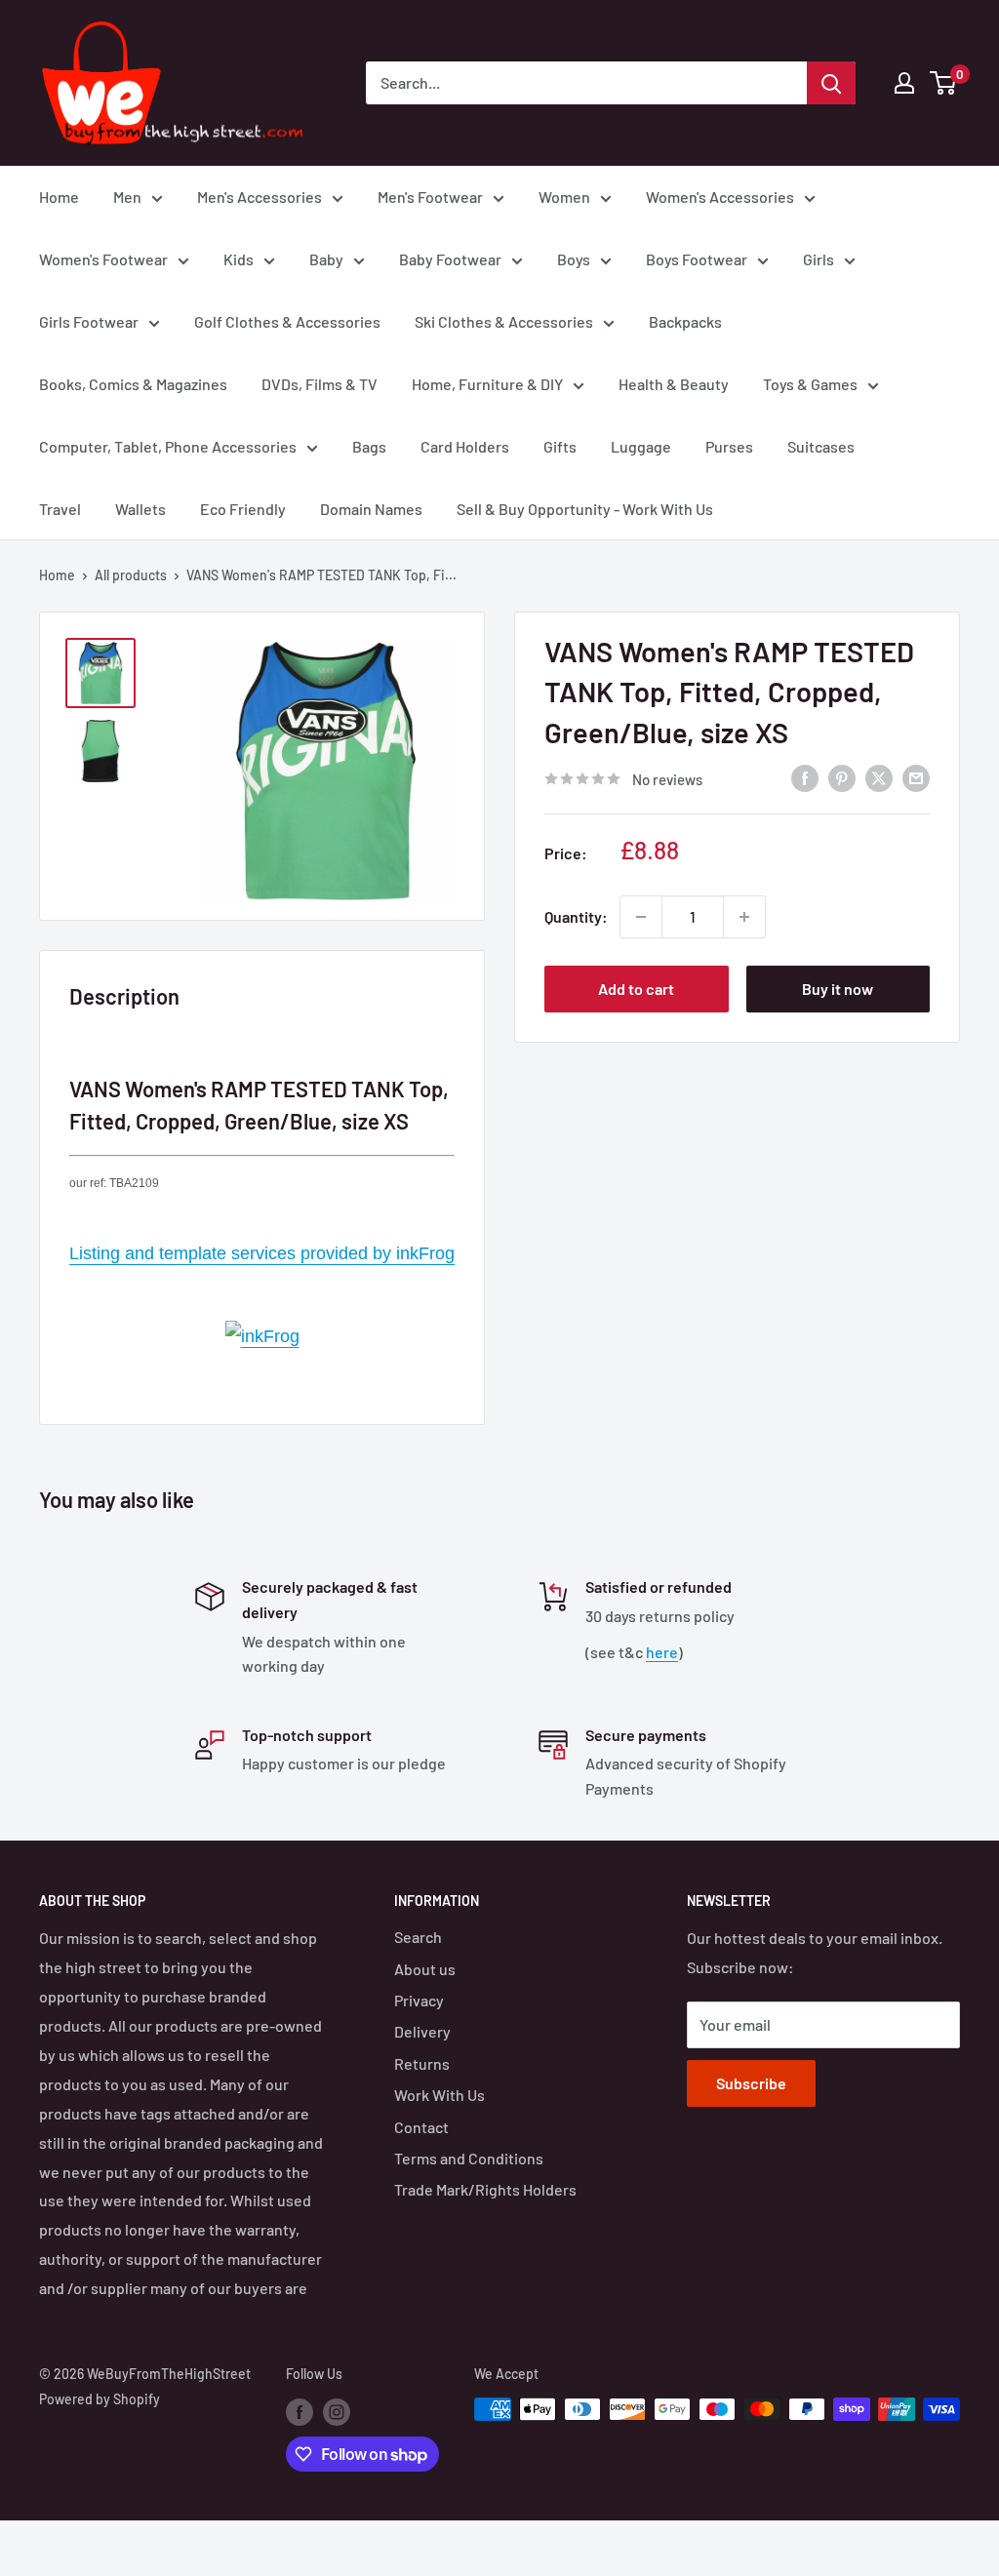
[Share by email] (916, 777)
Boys (574, 259)
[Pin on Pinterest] (842, 777)
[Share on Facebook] (805, 777)
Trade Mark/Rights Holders (485, 2189)
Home (59, 197)
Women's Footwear (103, 259)
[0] (944, 83)
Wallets (140, 509)
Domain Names (371, 509)
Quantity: (576, 916)
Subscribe (751, 2083)
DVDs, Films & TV (320, 384)
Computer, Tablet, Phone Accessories (168, 446)
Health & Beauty (674, 384)
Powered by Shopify (100, 2399)
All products (131, 575)
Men (127, 197)
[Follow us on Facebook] (300, 2411)
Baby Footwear (450, 259)
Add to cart (636, 989)
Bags (369, 446)
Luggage (641, 446)
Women (564, 197)
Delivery (422, 2031)
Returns (422, 2063)
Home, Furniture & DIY (487, 384)
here (662, 1652)
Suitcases (821, 446)
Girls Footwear (89, 321)
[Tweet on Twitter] (879, 777)
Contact (421, 2127)
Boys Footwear (697, 259)
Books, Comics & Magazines (133, 384)
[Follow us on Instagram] (337, 2411)
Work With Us (440, 2095)
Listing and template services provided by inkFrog (262, 1253)
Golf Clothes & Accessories (287, 321)
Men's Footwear (430, 197)
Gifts (560, 446)
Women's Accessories (720, 197)
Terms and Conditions (469, 2158)
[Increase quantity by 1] (744, 917)
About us (425, 1969)
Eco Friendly (243, 509)
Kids (239, 259)
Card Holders (465, 446)
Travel (60, 509)
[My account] (904, 83)
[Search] (831, 83)
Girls (819, 259)
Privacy (419, 2000)
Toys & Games (810, 384)
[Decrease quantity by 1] (641, 917)
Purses (729, 446)
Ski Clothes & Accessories (504, 321)
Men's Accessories (260, 197)
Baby (326, 259)
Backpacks (685, 321)
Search (418, 1937)
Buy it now (838, 989)
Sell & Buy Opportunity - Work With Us (585, 509)
